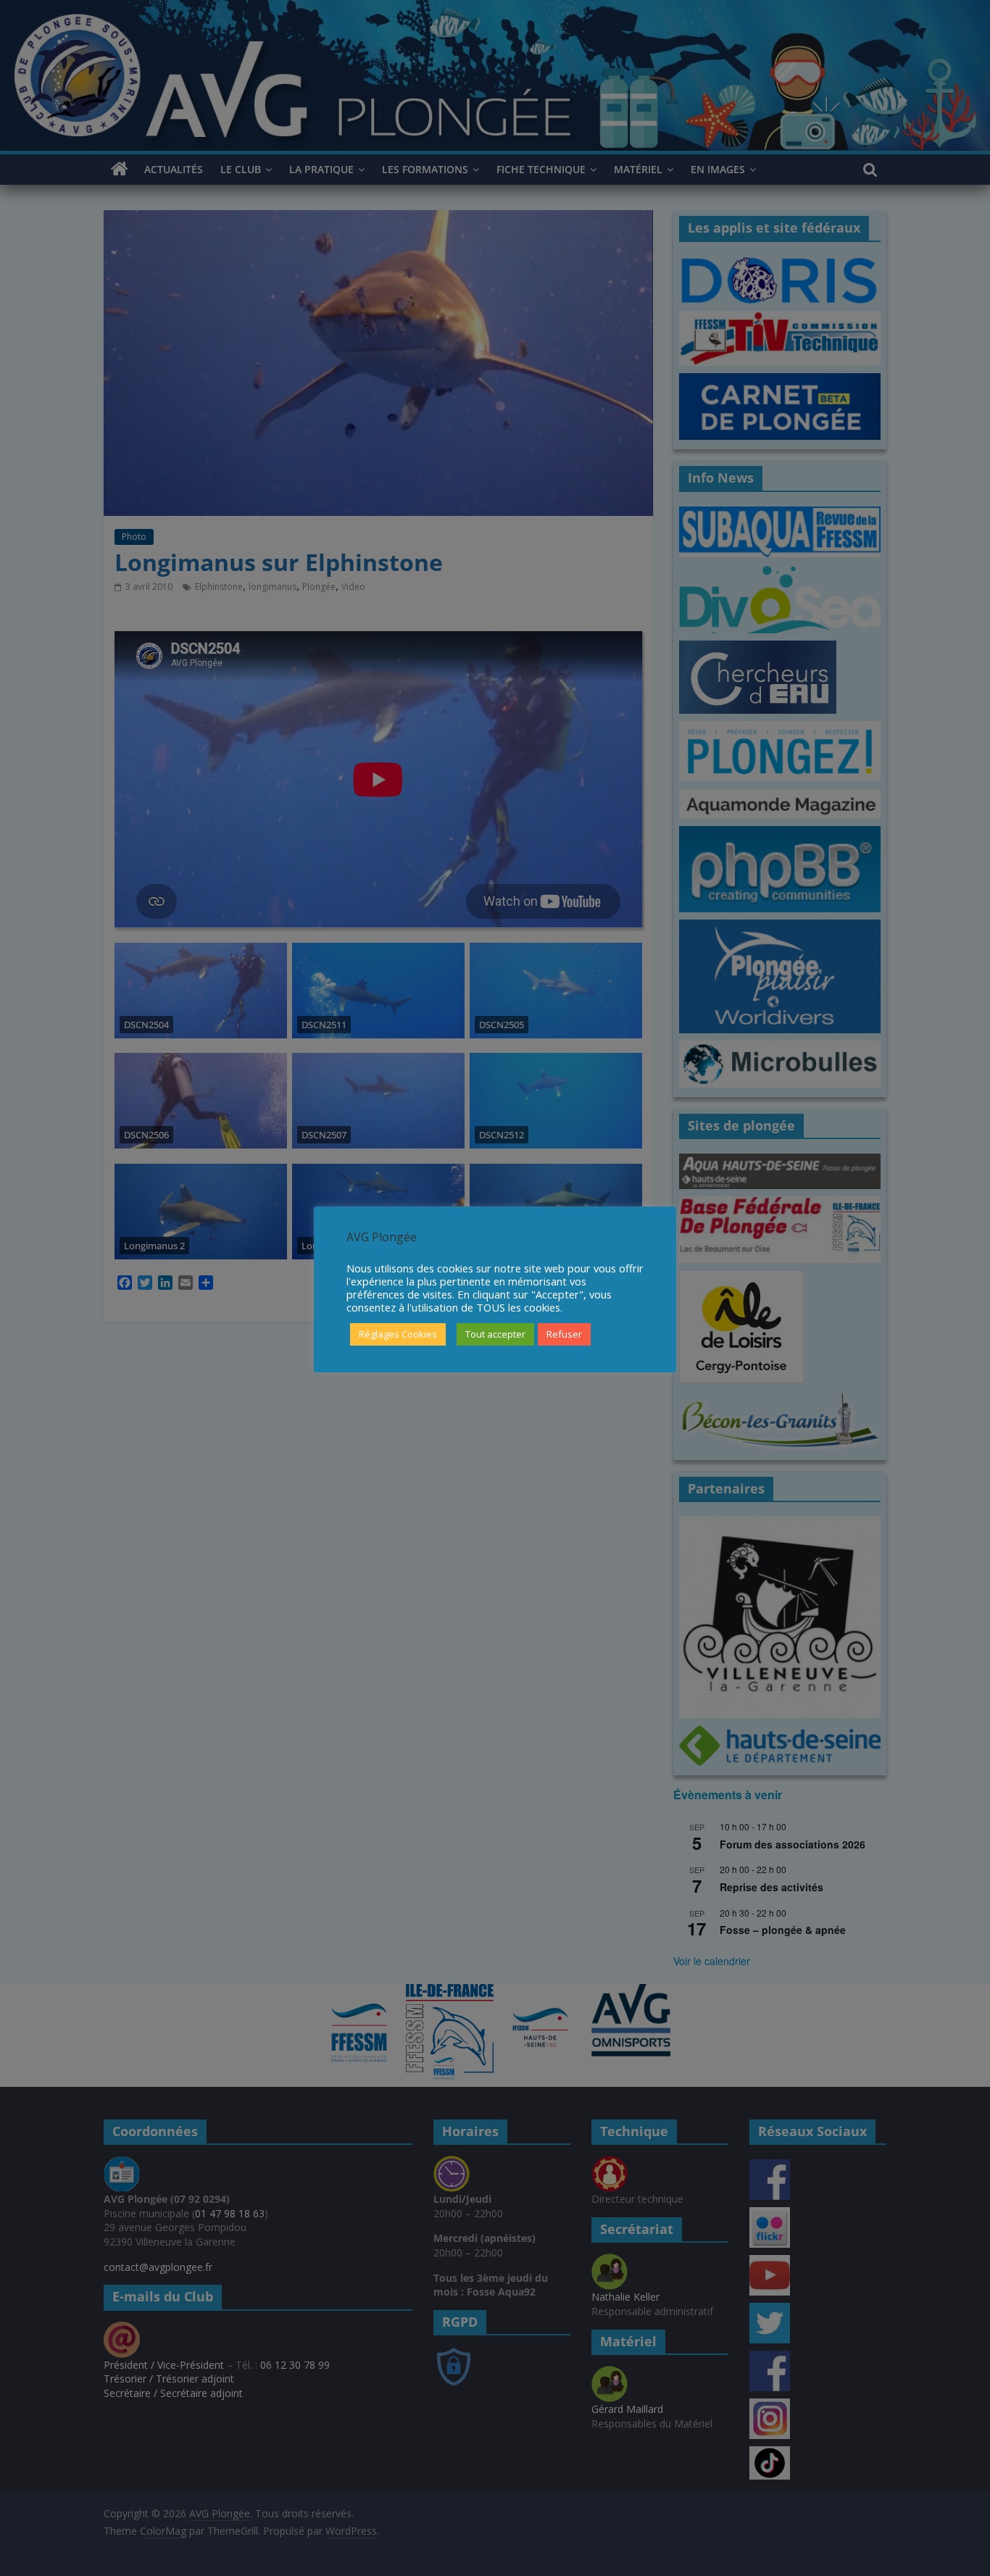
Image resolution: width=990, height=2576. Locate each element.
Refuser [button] (564, 1334)
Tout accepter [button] (495, 1334)
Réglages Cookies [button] (398, 1334)
